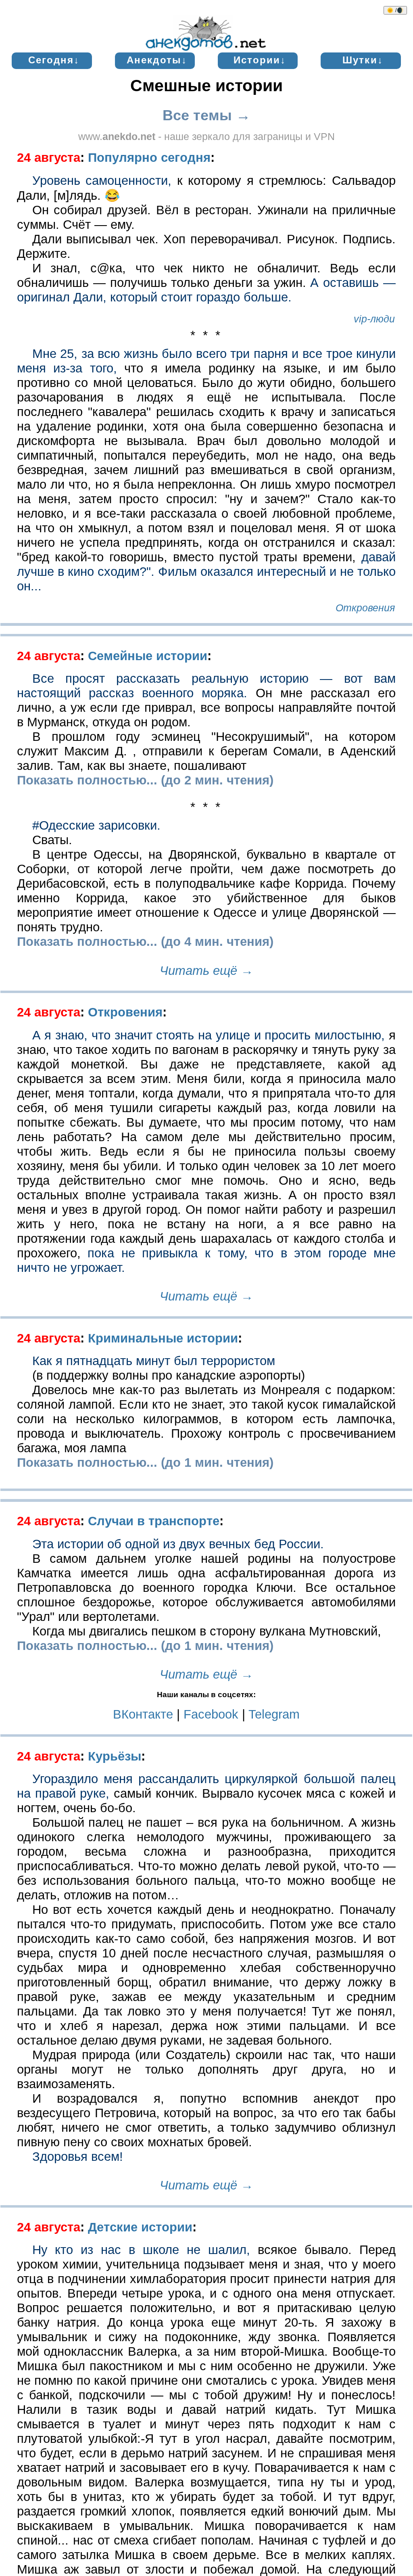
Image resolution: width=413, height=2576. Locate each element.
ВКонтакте (143, 1714)
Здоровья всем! (78, 2157)
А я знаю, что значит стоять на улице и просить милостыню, (209, 1035)
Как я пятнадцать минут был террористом (154, 1361)
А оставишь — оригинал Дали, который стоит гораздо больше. (206, 290)
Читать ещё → (206, 971)
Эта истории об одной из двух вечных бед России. (178, 1544)
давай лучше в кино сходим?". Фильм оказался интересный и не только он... (206, 572)
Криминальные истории (163, 1338)
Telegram (274, 1714)
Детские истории (140, 2227)
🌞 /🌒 (395, 10)
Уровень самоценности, (102, 181)
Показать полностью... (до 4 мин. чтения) (145, 942)
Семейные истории (148, 656)
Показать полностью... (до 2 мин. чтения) (145, 780)
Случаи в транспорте (154, 1521)
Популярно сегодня (149, 158)
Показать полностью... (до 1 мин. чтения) (145, 1463)
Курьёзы (115, 1756)
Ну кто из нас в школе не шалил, (141, 2250)
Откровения (125, 1012)
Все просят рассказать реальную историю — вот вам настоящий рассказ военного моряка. (206, 686)
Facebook (213, 1714)
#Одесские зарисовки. (96, 825)
